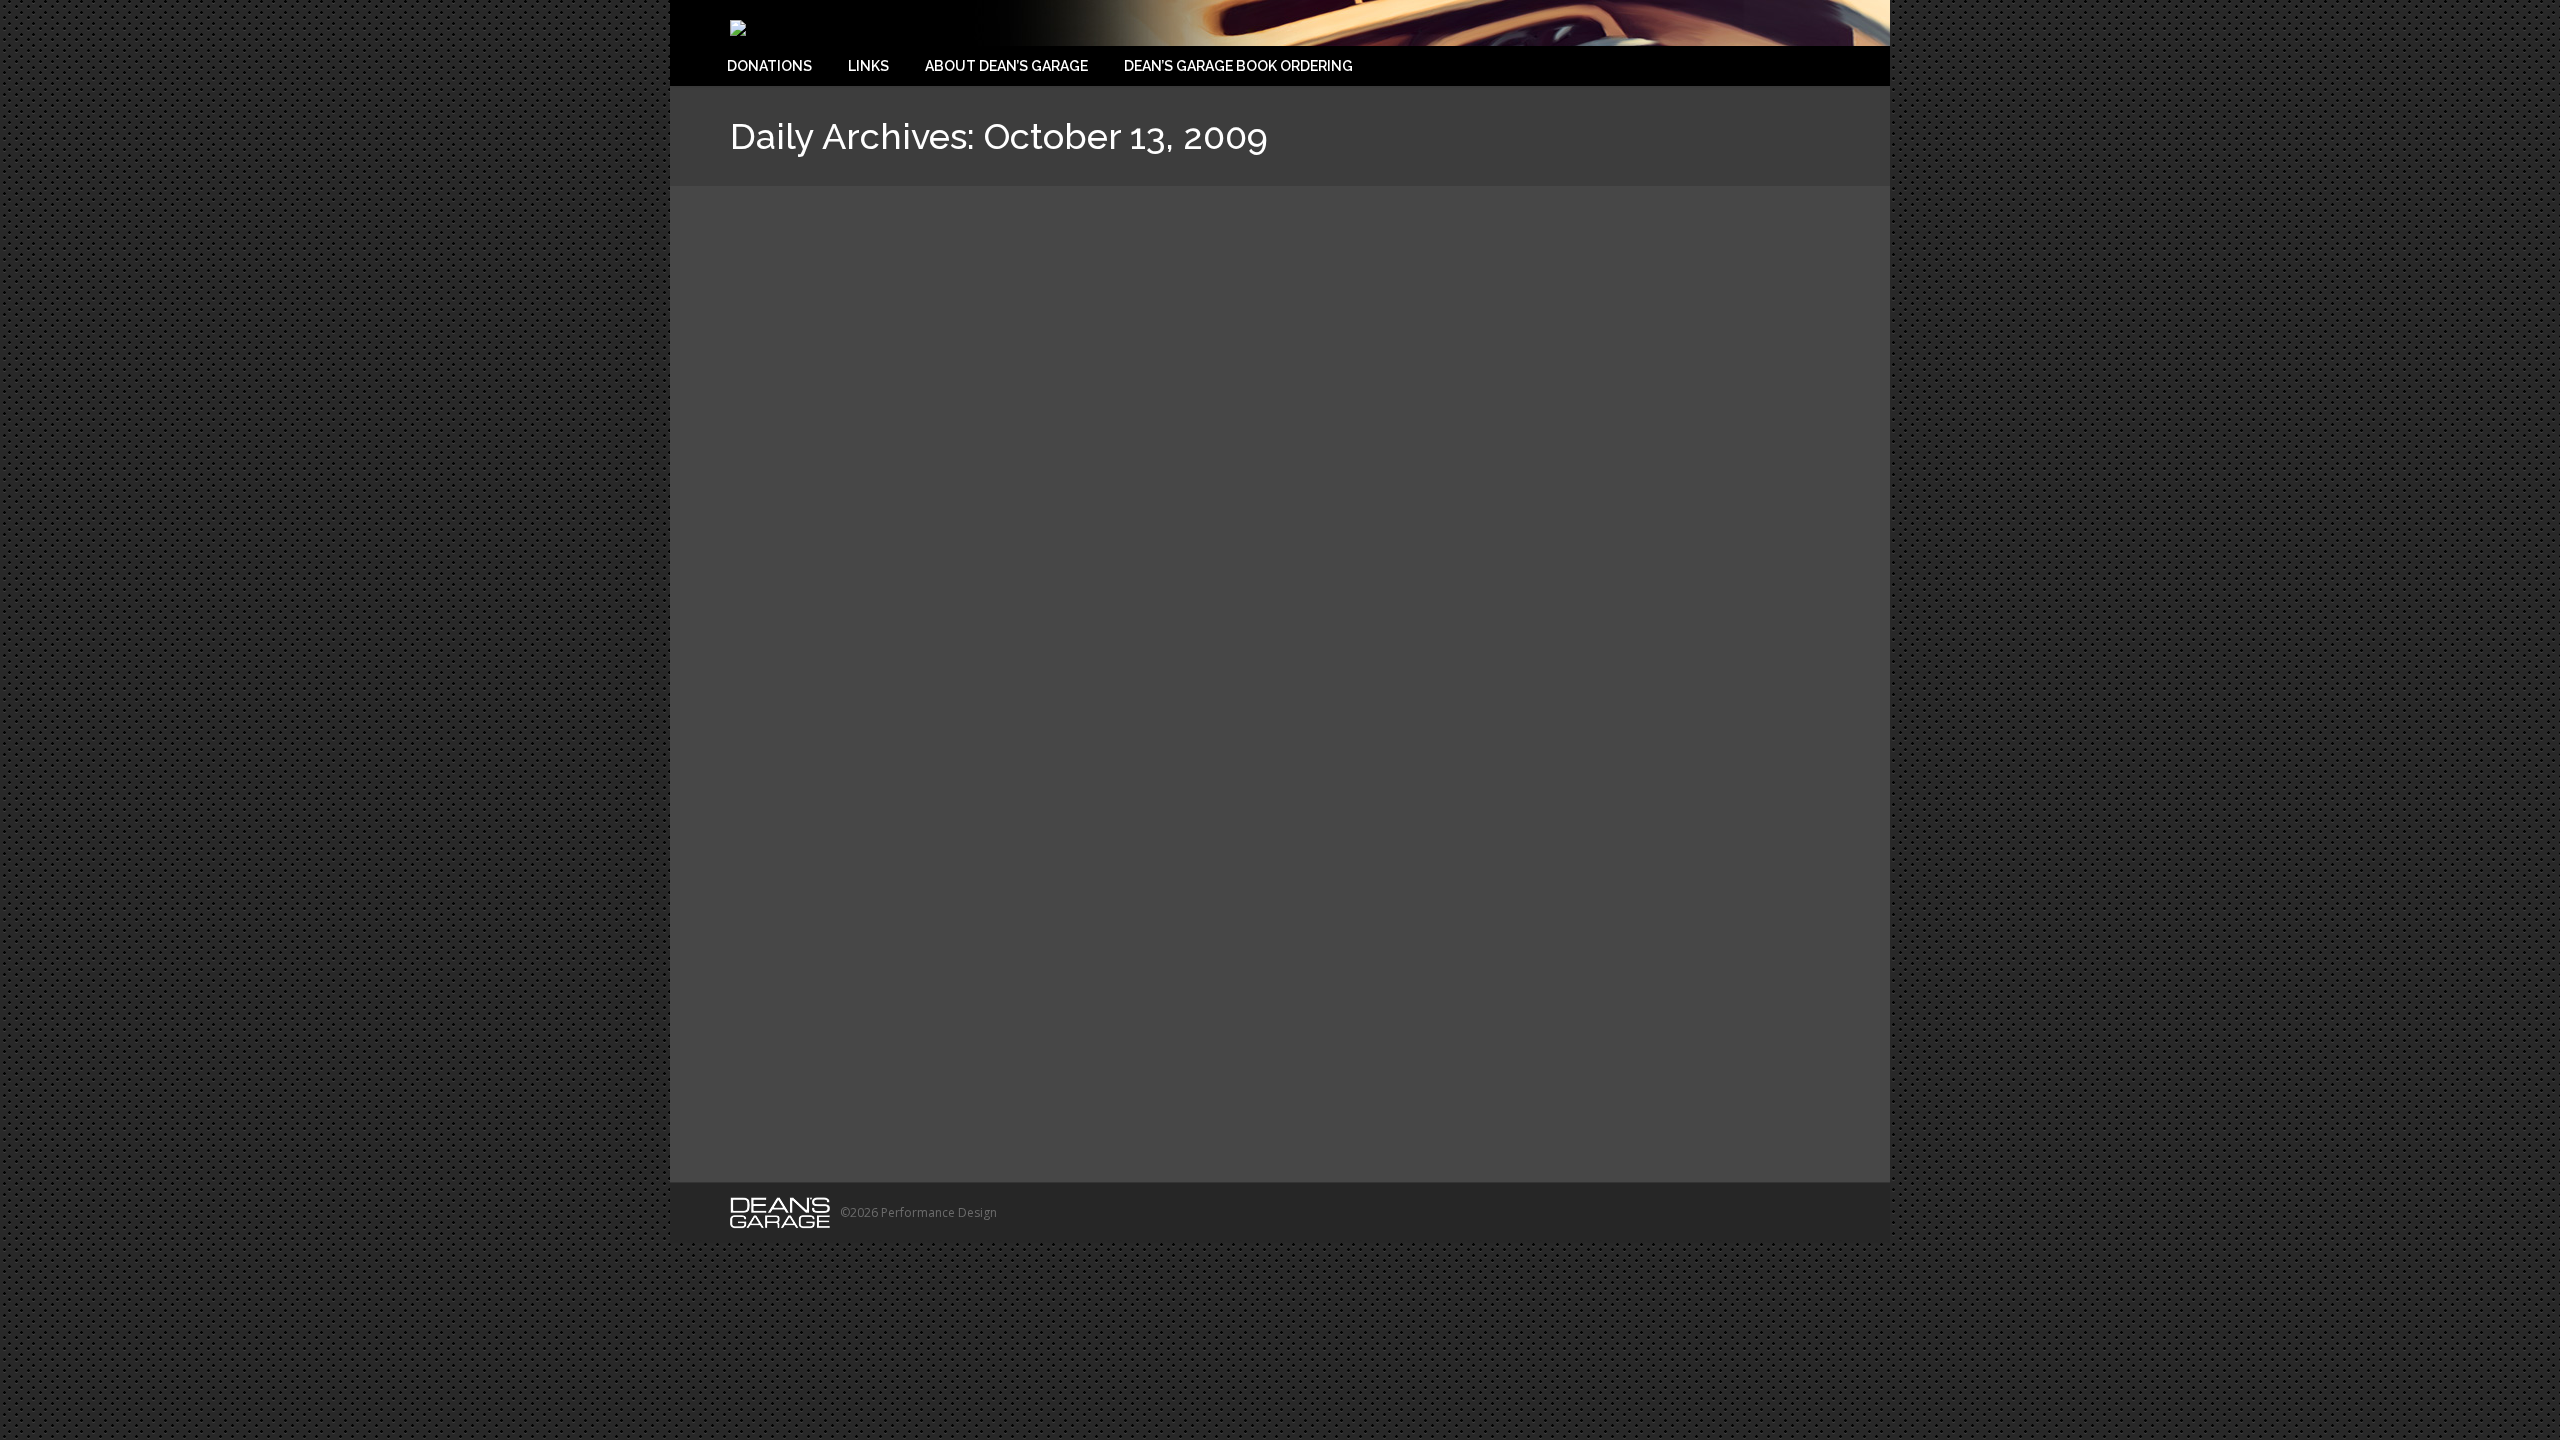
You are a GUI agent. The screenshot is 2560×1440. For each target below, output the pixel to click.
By (1417, 1096)
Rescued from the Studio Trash (1274, 1096)
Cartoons (1059, 1096)
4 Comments (912, 1096)
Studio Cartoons (831, 1030)
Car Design (996, 1096)
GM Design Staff (1136, 1096)
